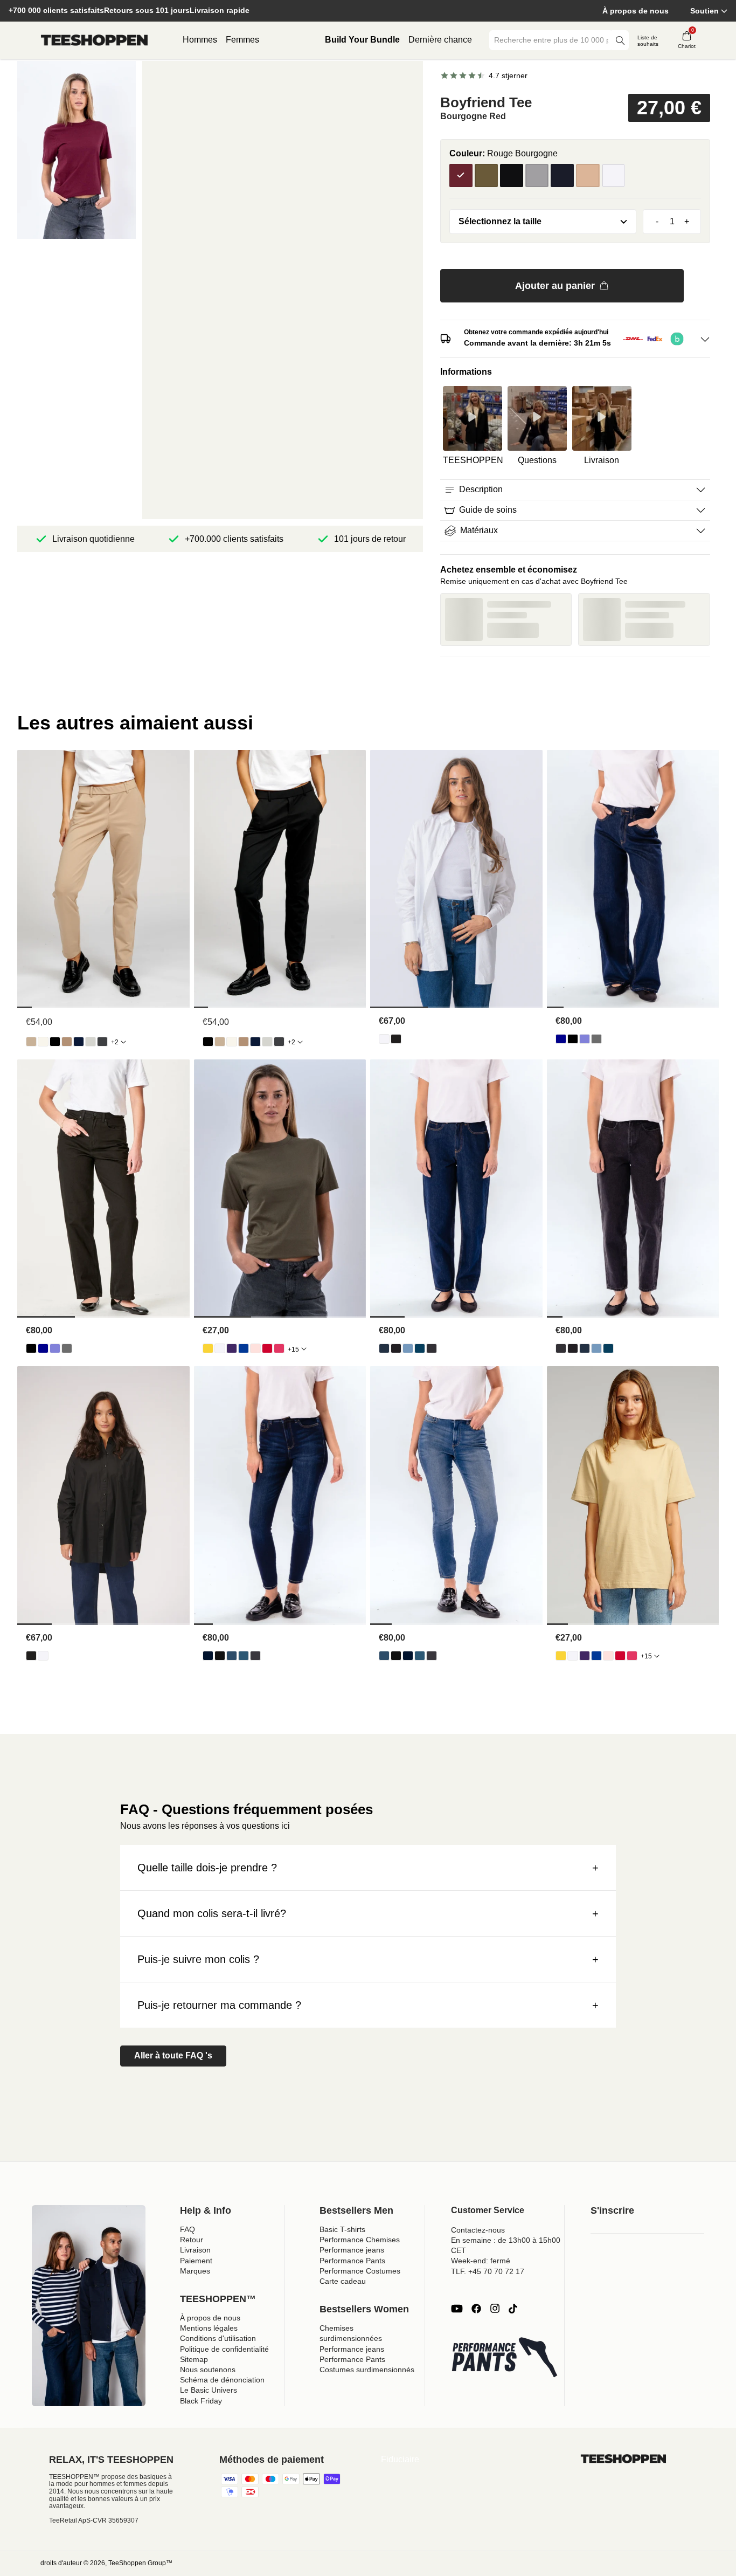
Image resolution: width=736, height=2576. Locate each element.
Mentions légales (209, 2328)
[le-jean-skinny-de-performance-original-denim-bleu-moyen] (244, 1656)
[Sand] (588, 175)
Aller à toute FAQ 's (173, 2055)
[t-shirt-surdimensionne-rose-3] (255, 1348)
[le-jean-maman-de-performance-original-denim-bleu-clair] (408, 1348)
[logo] (94, 40)
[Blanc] (613, 175)
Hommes (200, 40)
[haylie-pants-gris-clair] (91, 1042)
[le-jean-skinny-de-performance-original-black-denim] (220, 1656)
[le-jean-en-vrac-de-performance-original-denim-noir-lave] (596, 1039)
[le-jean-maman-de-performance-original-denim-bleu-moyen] (420, 1348)
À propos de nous (636, 11)
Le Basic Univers (209, 2390)
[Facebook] (476, 2309)
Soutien (704, 11)
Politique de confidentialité (224, 2349)
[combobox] (551, 40)
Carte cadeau (343, 2281)
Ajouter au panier (555, 286)
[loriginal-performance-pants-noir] (55, 1042)
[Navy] (562, 175)
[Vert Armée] (486, 175)
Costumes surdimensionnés (367, 2370)
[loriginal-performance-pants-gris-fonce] (102, 1042)
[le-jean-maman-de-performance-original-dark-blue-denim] (384, 1348)
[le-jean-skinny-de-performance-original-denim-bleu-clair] (232, 1656)
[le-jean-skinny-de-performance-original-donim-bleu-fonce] (208, 1656)
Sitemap (194, 2359)
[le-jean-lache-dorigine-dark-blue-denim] (561, 1039)
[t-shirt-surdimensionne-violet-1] (232, 1348)
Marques (195, 2271)
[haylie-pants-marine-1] (79, 1042)
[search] (620, 40)
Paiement (196, 2261)
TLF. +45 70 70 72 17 (488, 2271)
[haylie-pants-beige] (31, 1042)
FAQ (188, 2229)
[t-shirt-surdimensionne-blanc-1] (220, 1348)
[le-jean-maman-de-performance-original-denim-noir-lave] (432, 1348)
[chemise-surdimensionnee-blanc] (384, 1039)
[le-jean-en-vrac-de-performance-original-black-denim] (573, 1039)
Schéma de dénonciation (222, 2380)
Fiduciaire (400, 2459)
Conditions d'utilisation (218, 2338)
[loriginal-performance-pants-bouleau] (43, 1042)
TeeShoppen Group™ (140, 2563)
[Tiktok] (513, 2309)
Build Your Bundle (362, 40)
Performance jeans (352, 2250)
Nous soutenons (208, 2370)
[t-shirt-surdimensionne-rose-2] (279, 1348)
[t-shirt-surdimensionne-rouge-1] (267, 1348)
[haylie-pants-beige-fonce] (67, 1042)
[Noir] (512, 175)
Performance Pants (352, 2261)
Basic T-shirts (342, 2229)
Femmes (242, 40)
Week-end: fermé (481, 2261)
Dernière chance (440, 40)
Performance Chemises (360, 2240)
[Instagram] (495, 2309)
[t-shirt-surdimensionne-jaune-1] (208, 1348)
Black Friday (201, 2401)
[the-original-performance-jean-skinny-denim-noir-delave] (255, 1656)
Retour (192, 2240)
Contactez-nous (478, 2230)
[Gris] (537, 175)
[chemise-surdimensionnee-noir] (396, 1039)
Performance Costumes (360, 2271)
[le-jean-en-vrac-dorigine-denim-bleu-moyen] (585, 1039)
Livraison (195, 2250)
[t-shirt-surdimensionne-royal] (244, 1348)
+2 (115, 1042)
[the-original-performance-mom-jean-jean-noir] (396, 1348)
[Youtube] (457, 2309)
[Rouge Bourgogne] (461, 175)
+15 (293, 1349)
